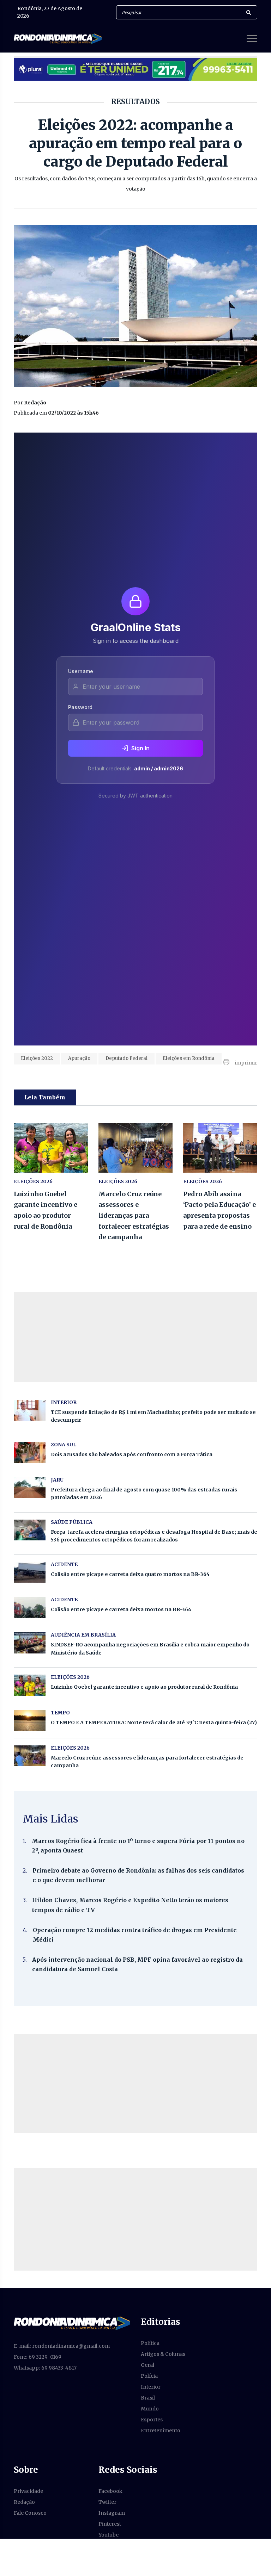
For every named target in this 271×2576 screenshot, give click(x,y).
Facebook (110, 2491)
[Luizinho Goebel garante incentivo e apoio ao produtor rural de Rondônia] (51, 1148)
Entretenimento (161, 2431)
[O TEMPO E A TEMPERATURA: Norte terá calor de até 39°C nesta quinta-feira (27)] (30, 1721)
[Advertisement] (135, 2084)
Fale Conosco (30, 2513)
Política (150, 2343)
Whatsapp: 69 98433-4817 (45, 2368)
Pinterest (110, 2524)
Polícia (149, 2376)
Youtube (109, 2535)
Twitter (107, 2502)
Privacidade (28, 2491)
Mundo (150, 2409)
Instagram (112, 2513)
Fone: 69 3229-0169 (38, 2357)
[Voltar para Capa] (72, 2323)
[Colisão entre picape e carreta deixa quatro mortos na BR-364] (30, 1572)
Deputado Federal (127, 1058)
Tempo (60, 1713)
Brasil (148, 2398)
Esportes (152, 2420)
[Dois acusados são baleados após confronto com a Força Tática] (30, 1453)
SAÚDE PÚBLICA (72, 1522)
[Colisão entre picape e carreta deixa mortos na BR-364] (30, 1607)
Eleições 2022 (37, 1058)
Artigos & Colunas (163, 2354)
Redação (24, 2502)
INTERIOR (64, 1402)
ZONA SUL (64, 1445)
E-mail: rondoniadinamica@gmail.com (62, 2346)
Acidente (64, 1564)
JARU (57, 1480)
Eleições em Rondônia (189, 1058)
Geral (147, 2365)
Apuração (79, 1058)
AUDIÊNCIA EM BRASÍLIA (83, 1635)
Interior (151, 2387)
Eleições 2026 (33, 1181)
